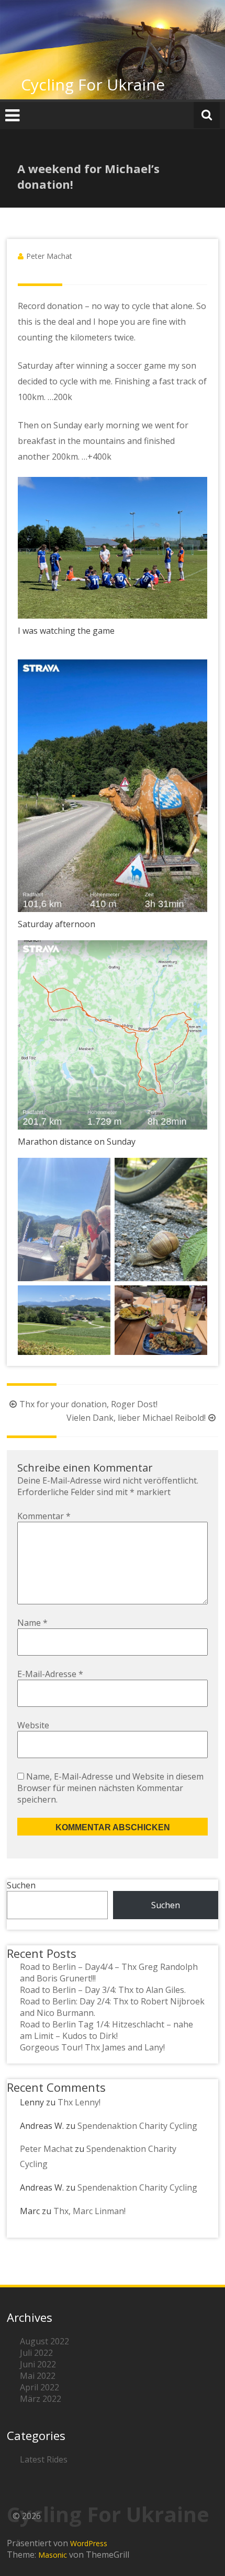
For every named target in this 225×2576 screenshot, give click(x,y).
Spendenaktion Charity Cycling (137, 2126)
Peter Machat (49, 256)
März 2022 (41, 2399)
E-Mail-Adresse (50, 1674)
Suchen (21, 1885)
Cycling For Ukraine (93, 84)
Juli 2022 (36, 2353)
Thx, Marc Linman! (89, 2211)
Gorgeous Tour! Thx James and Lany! (92, 2047)
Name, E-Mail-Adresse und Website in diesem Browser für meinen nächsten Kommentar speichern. (110, 1788)
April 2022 (40, 2387)
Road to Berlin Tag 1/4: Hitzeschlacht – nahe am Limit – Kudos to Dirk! (106, 2030)
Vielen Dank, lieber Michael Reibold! (136, 1418)
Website (33, 1725)
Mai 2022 (38, 2376)
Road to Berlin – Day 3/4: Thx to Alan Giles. (103, 1990)
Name (32, 1623)
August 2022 (44, 2341)
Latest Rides (44, 2459)
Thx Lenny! (79, 2102)
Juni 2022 (38, 2364)
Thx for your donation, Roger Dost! (88, 1404)
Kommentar (44, 1516)
